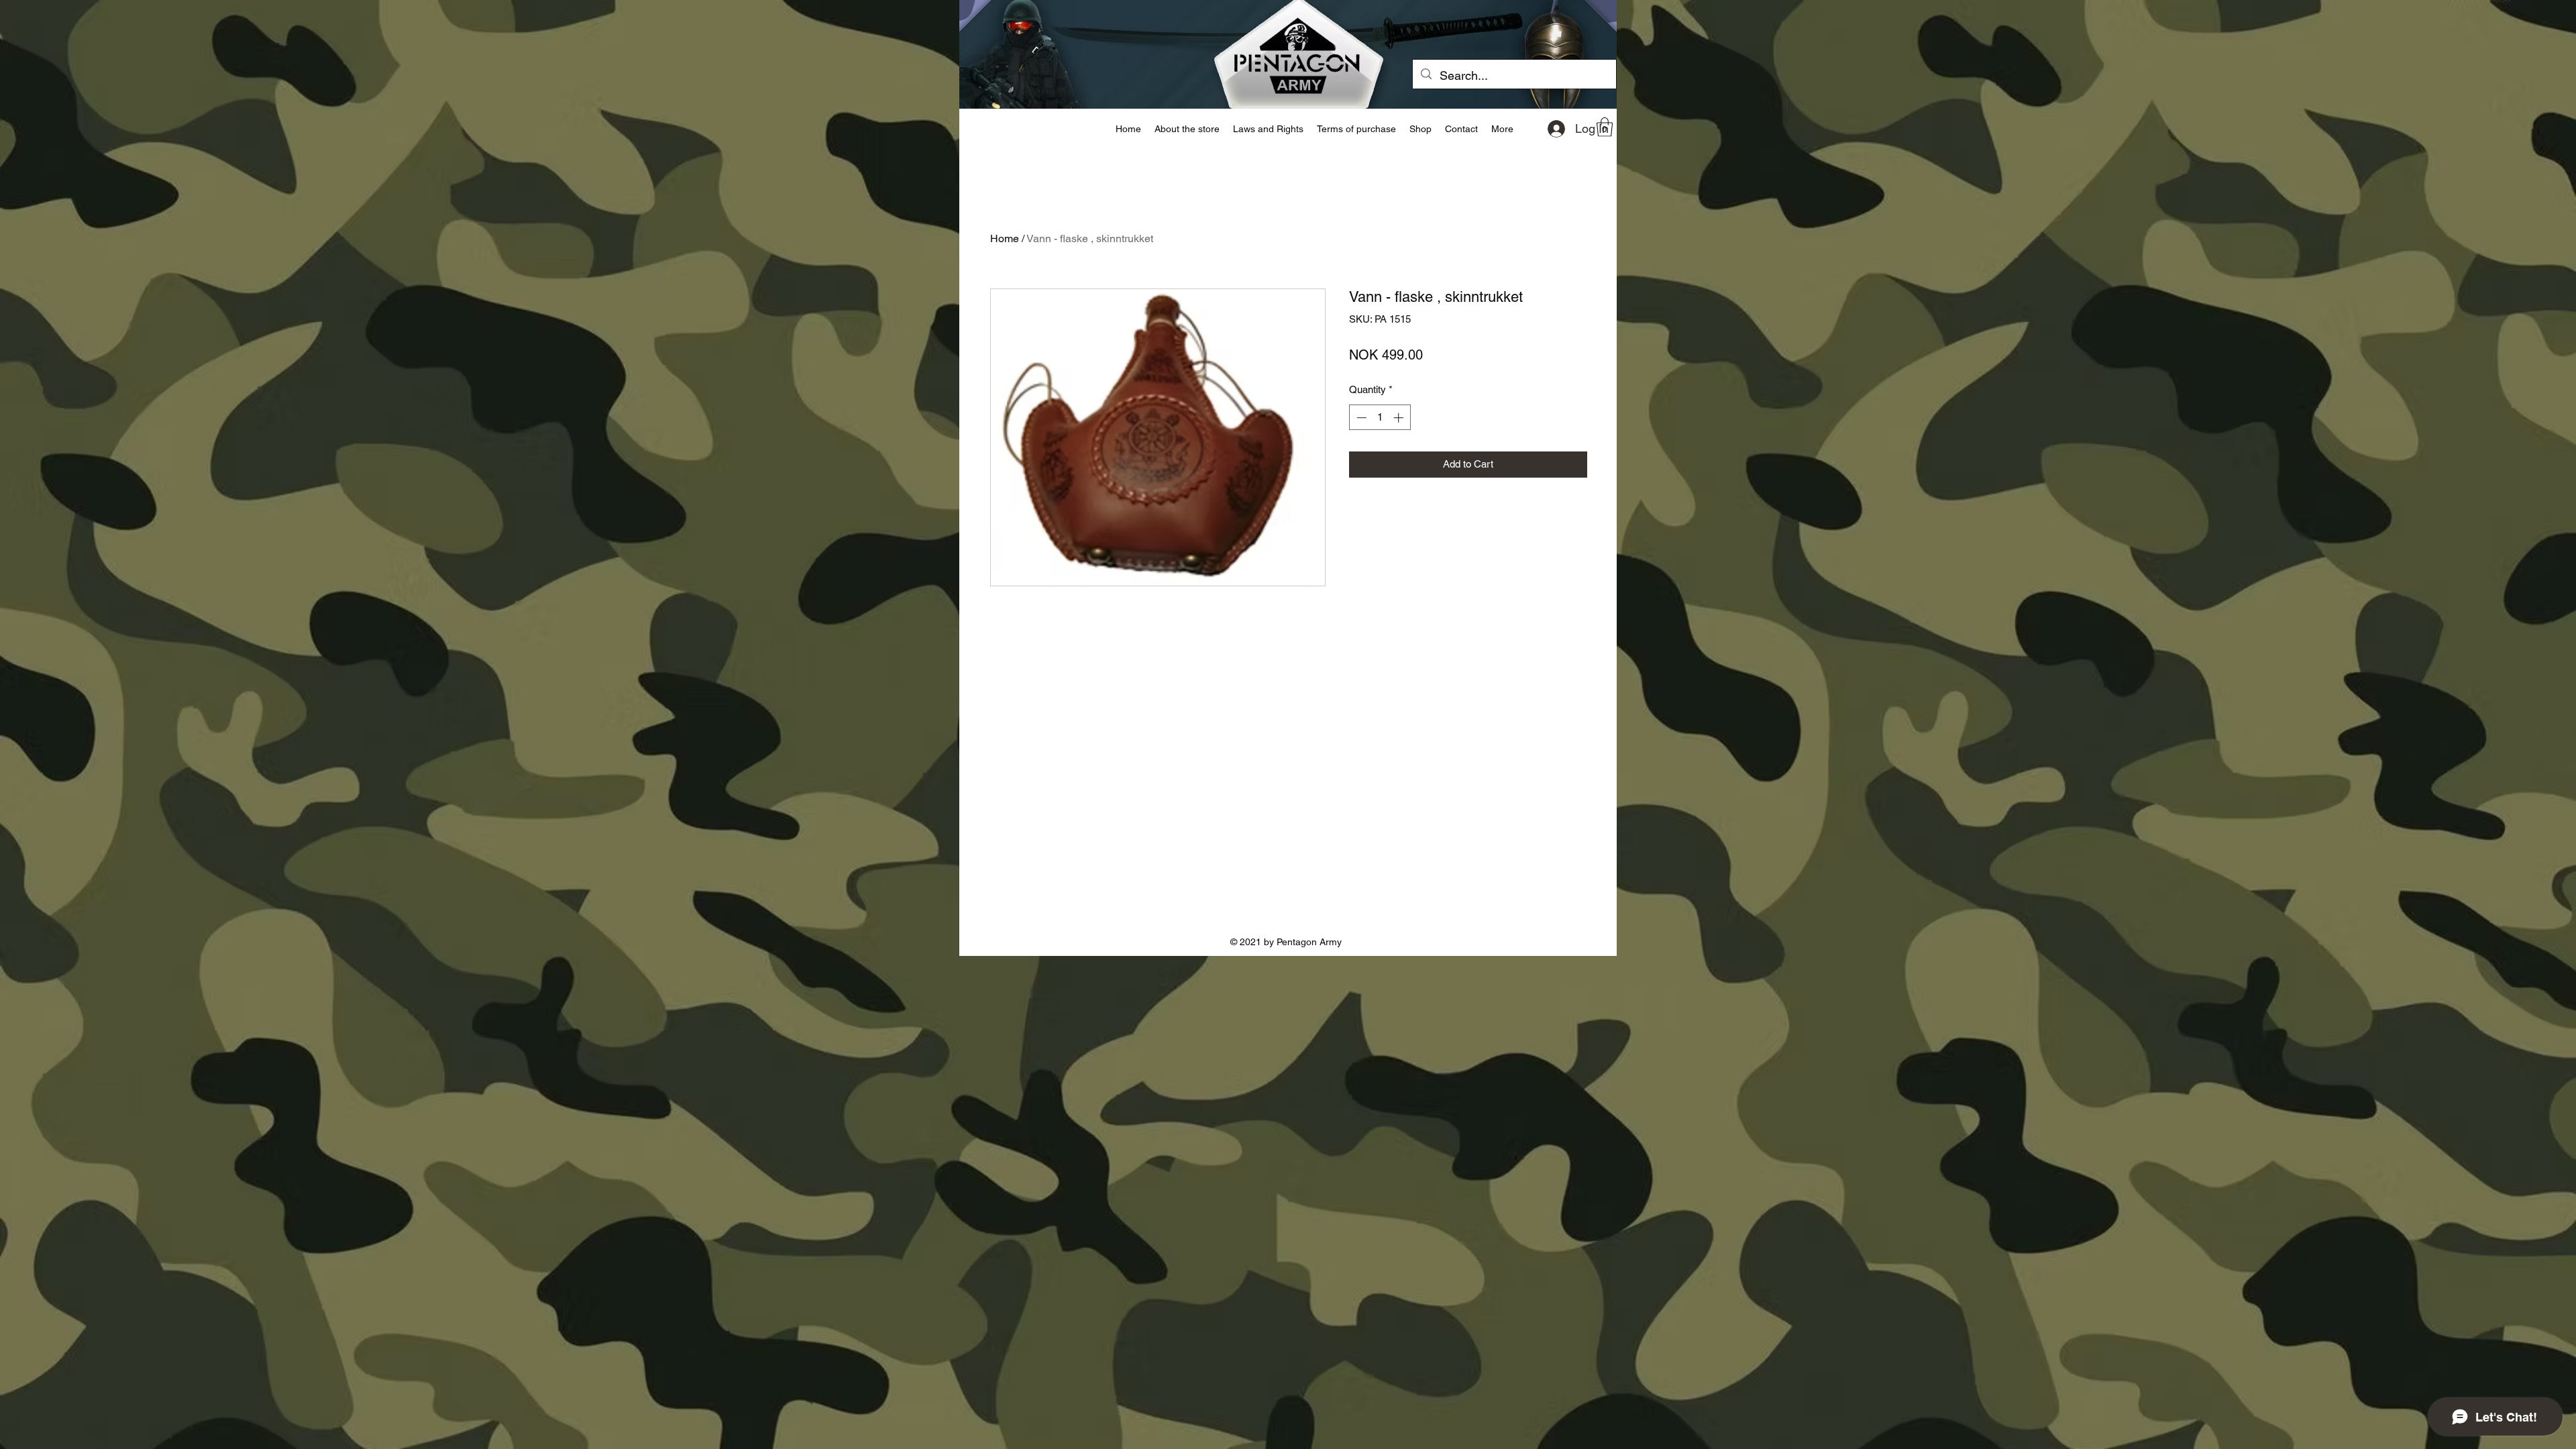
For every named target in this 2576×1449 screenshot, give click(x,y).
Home (1005, 238)
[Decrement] (1360, 418)
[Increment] (1400, 418)
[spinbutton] (1380, 418)
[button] (1605, 127)
